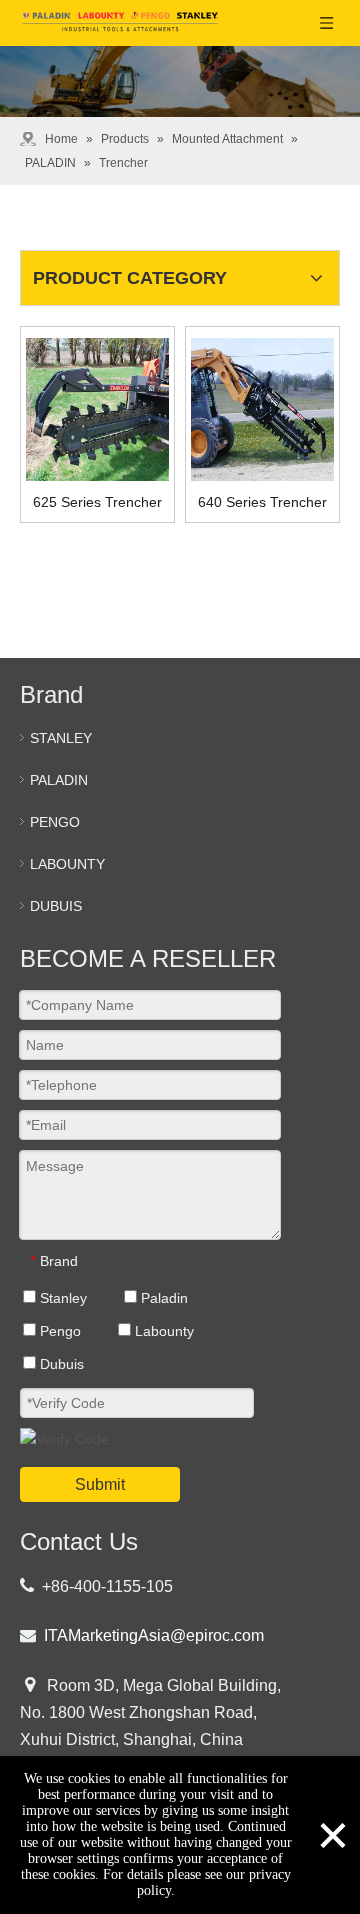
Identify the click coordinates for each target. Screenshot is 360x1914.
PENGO (55, 822)
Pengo (58, 1331)
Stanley (61, 1298)
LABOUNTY (67, 864)
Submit (100, 1484)
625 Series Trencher (97, 502)
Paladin (162, 1298)
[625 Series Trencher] (97, 409)
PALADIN (59, 780)
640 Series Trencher (262, 502)
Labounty (162, 1331)
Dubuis (60, 1364)
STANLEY (61, 738)
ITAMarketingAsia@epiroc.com (154, 1635)
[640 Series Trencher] (262, 409)
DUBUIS (56, 906)
